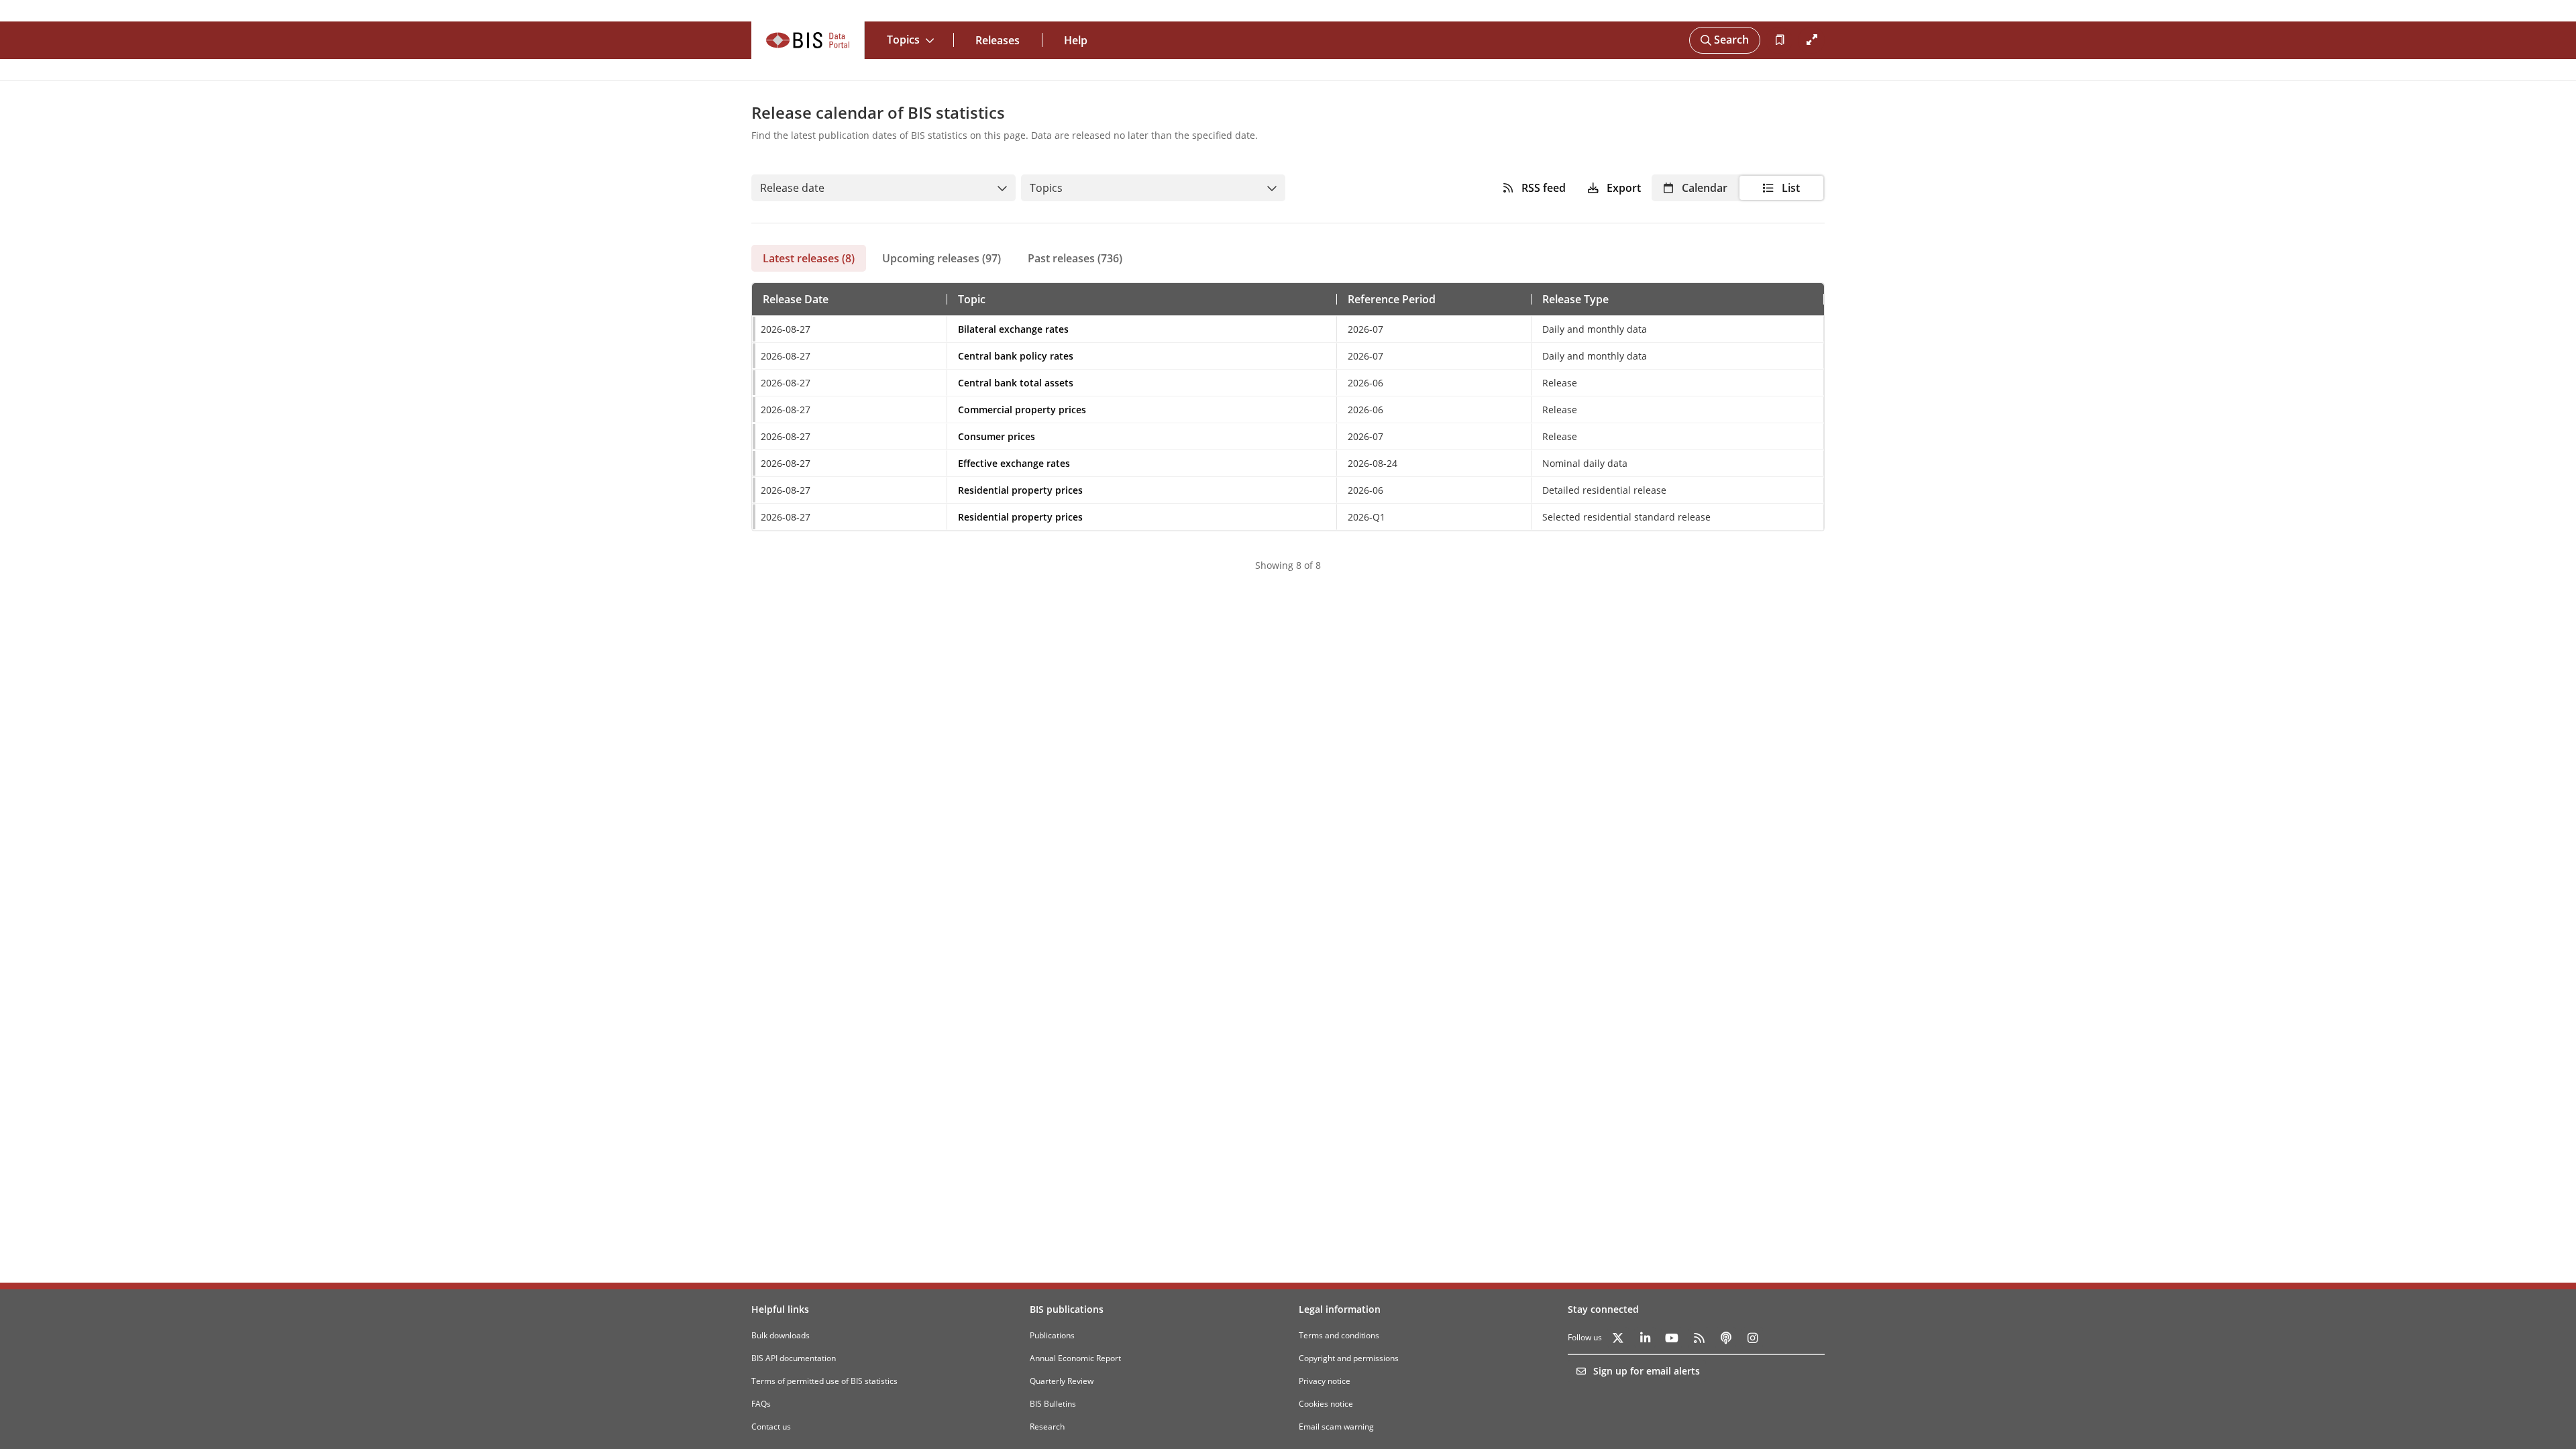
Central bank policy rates (1016, 356)
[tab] (809, 258)
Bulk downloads (781, 1335)
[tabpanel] (1288, 422)
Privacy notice (1325, 1381)
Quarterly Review (1062, 1381)
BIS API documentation (794, 1358)
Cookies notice (1326, 1404)
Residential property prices (1020, 490)
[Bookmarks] (1779, 40)
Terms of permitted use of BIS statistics (824, 1381)
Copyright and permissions (1349, 1358)
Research (1047, 1427)
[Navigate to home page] (808, 40)
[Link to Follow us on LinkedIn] (1645, 1338)
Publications (1052, 1335)
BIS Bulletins (1053, 1404)
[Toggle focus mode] (1811, 40)
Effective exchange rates (1014, 463)
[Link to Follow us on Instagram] (1752, 1338)
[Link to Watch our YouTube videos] (1672, 1338)
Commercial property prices (1022, 410)
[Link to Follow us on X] (1618, 1338)
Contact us (771, 1427)
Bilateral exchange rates (1013, 329)
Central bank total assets (1016, 383)
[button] (796, 299)
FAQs (761, 1404)
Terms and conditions (1339, 1335)
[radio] (1695, 188)
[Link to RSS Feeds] (1699, 1338)
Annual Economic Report (1075, 1358)
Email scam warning (1336, 1427)
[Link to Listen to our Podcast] (1725, 1338)
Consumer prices (997, 436)
